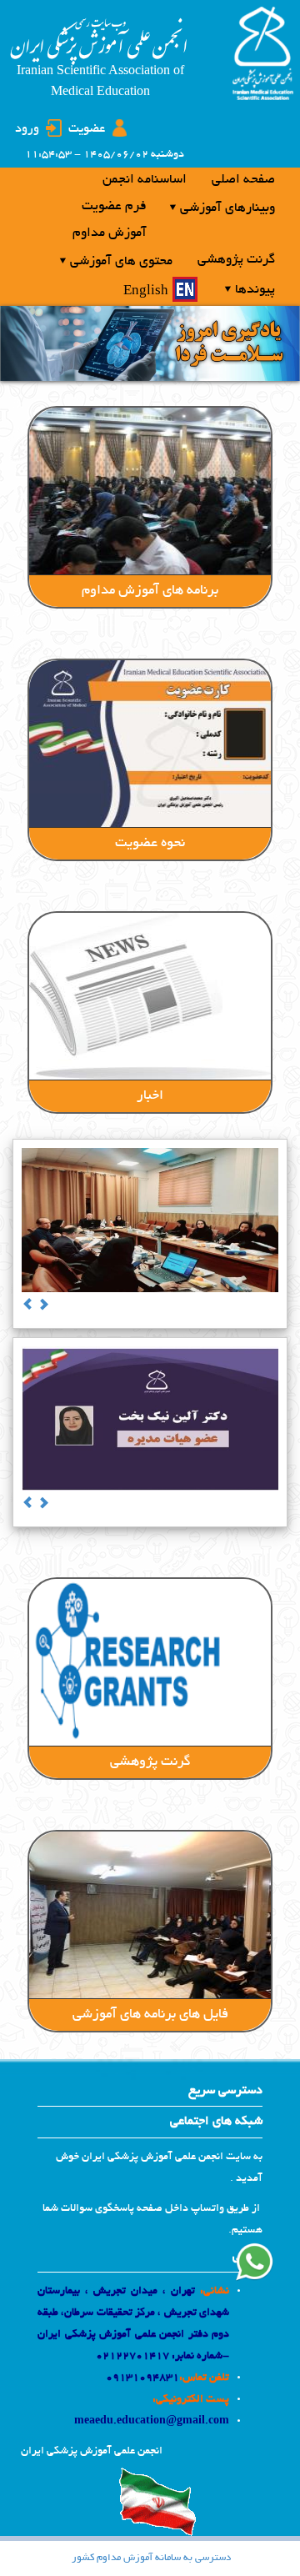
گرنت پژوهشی (150, 1762)
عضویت (87, 129)
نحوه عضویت (150, 844)
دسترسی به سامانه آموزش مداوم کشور (151, 2558)
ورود (27, 129)
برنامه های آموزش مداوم (150, 591)
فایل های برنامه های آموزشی (150, 2015)
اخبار (150, 1096)
